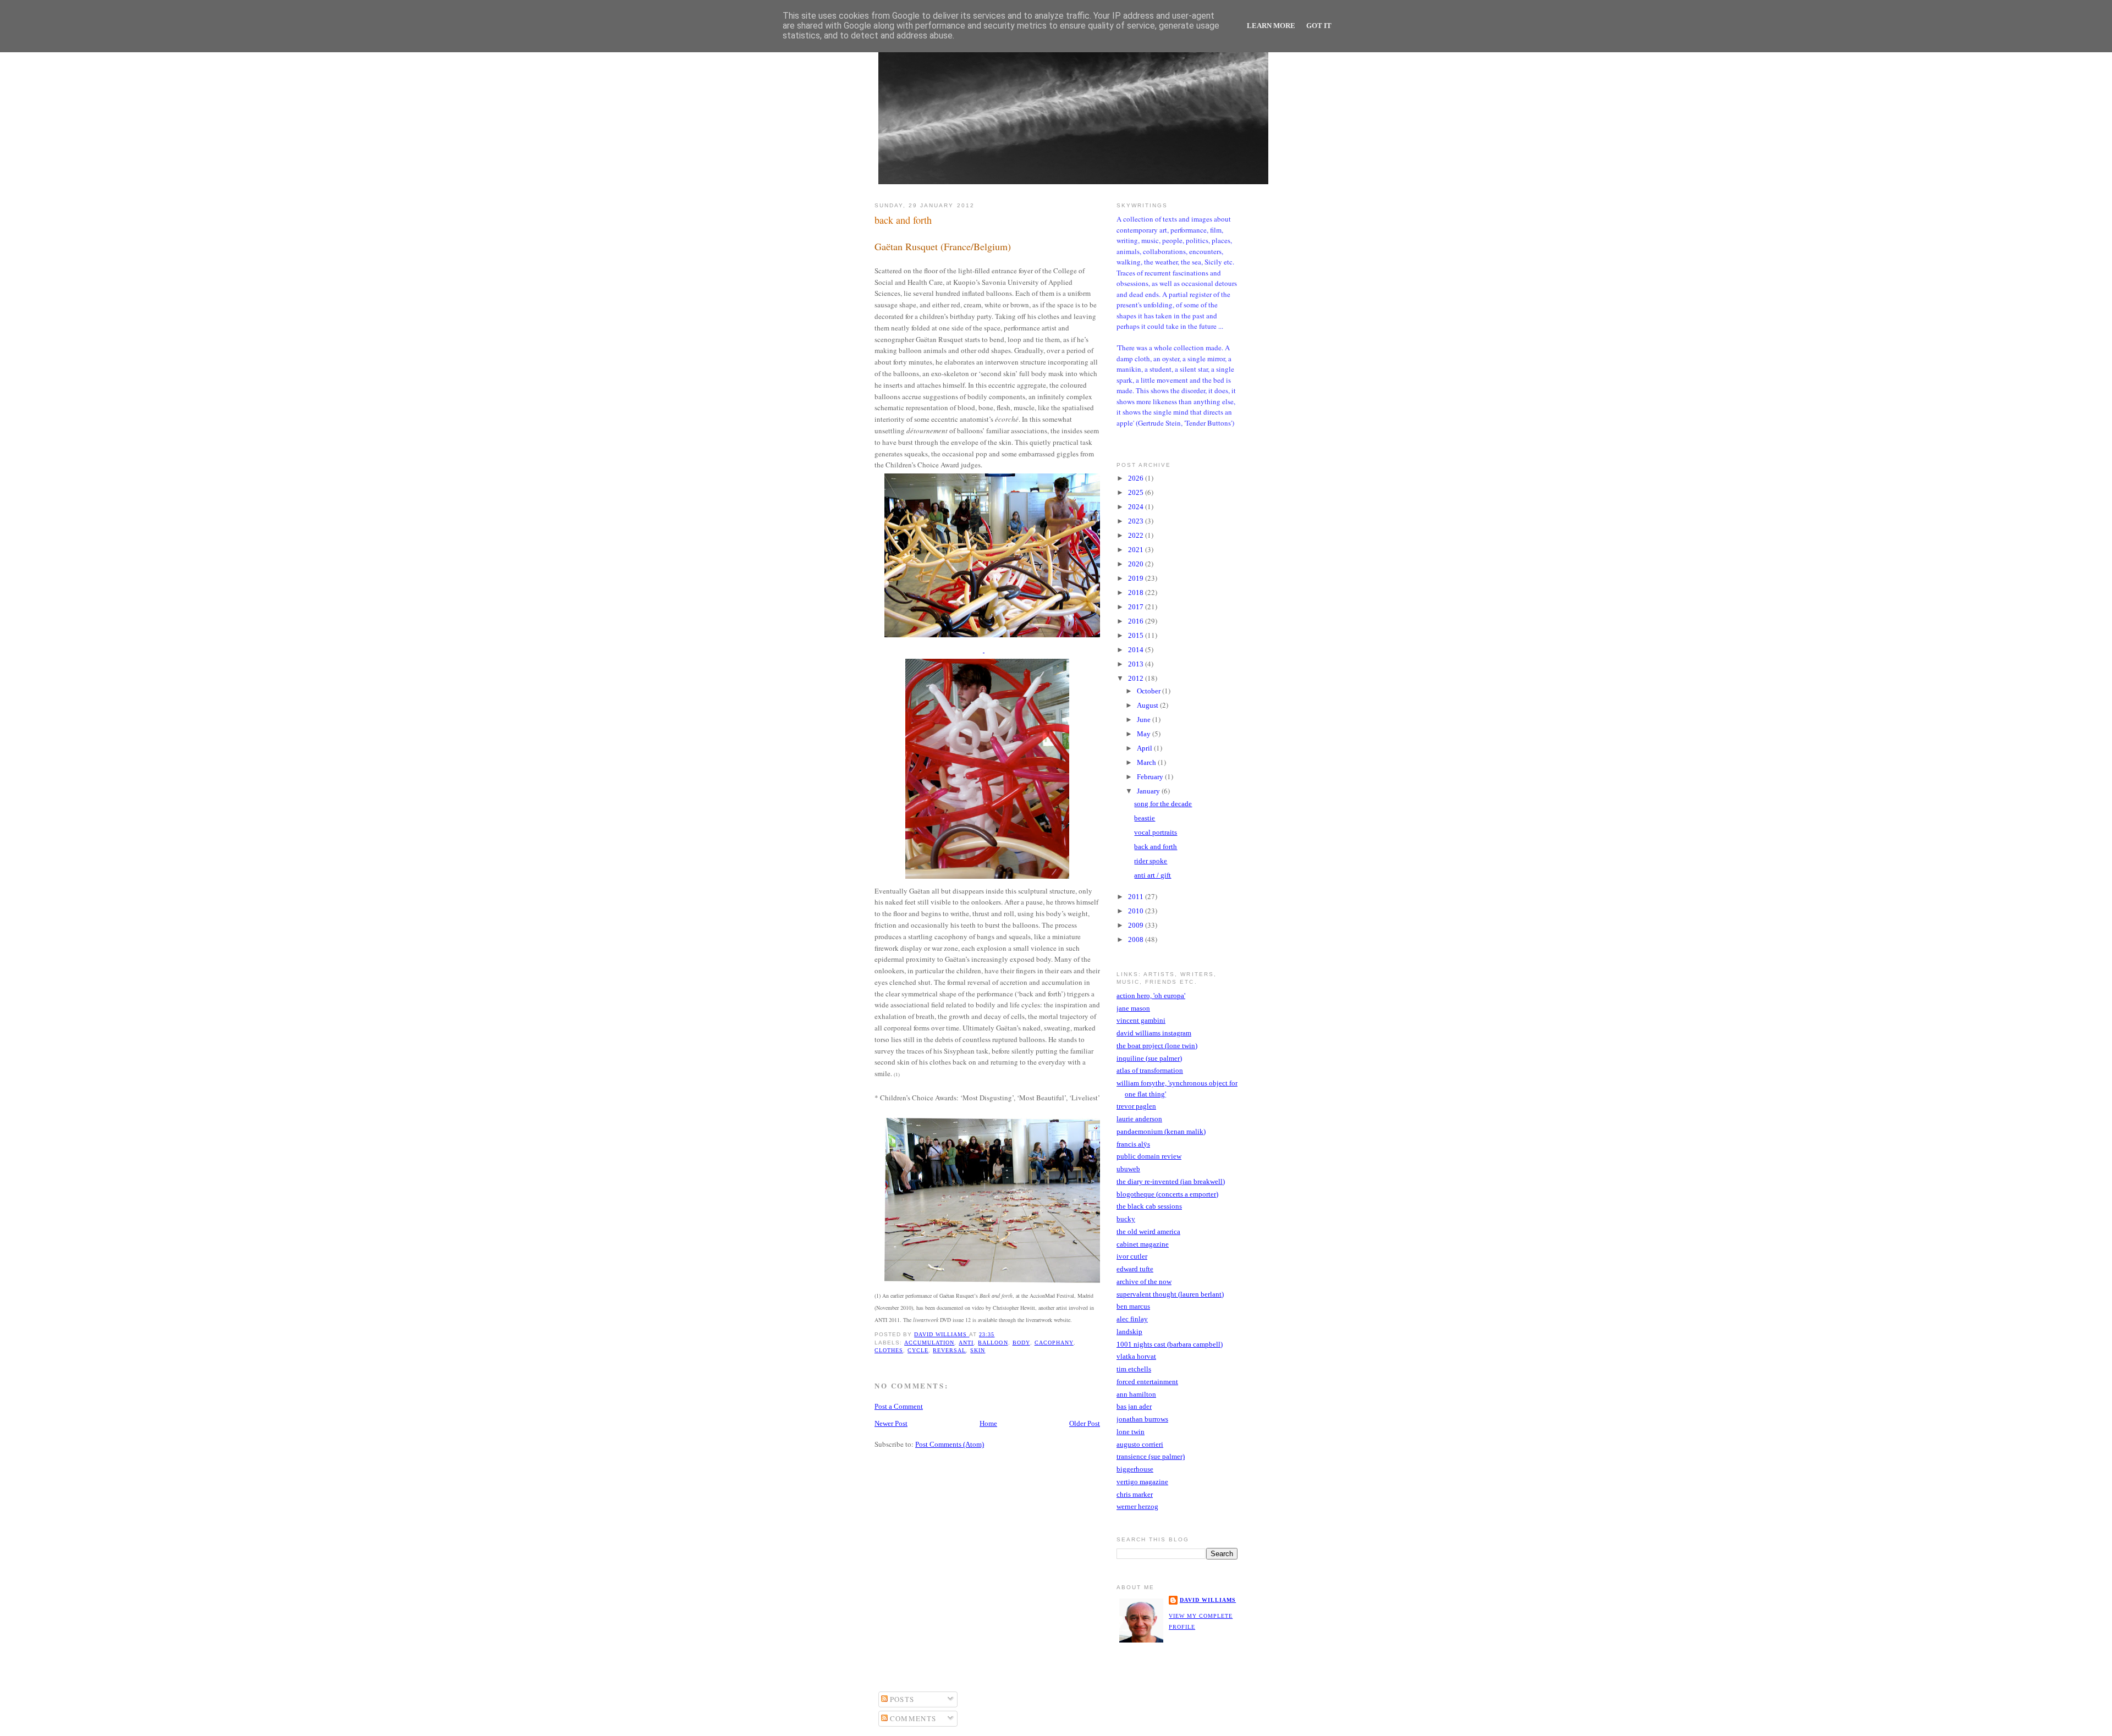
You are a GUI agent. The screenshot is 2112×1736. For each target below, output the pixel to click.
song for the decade (1163, 804)
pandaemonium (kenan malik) (1161, 1131)
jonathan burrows (1142, 1419)
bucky (1126, 1219)
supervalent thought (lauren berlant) (1170, 1294)
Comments (912, 1718)
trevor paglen (1136, 1106)
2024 (1137, 507)
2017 (1137, 607)
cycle (918, 1350)
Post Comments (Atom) (950, 1444)
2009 (1137, 925)
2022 (1137, 535)
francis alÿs (1133, 1144)
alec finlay (1132, 1319)
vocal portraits (1156, 832)
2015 (1137, 635)
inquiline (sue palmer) (1149, 1058)
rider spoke (1151, 861)
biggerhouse (1135, 1469)
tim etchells (1134, 1369)
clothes (889, 1350)
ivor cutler (1132, 1256)
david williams (1208, 1600)
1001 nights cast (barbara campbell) (1170, 1344)
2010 (1137, 911)
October (1149, 691)
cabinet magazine (1143, 1244)
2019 (1137, 578)
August (1148, 705)
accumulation (929, 1343)
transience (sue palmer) (1151, 1456)
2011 (1137, 897)
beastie (1145, 818)
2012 (1137, 678)
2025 (1137, 492)
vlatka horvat (1136, 1356)
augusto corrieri (1140, 1444)
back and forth (1156, 847)
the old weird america (1148, 1231)
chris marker (1135, 1494)
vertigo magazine (1142, 1482)
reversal (949, 1350)
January (1149, 791)
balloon (993, 1343)
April (1145, 748)
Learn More (1271, 26)
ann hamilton (1136, 1394)
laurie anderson (1139, 1119)
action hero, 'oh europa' (1151, 996)
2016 (1137, 621)
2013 (1137, 664)
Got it (1319, 26)
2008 (1137, 939)
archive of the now (1144, 1282)
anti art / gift (1153, 875)
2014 (1137, 650)
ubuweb (1128, 1169)
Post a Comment (899, 1406)
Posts (901, 1699)
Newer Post (891, 1423)
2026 (1137, 478)
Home (988, 1423)
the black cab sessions (1149, 1206)
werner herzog (1137, 1506)
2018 (1137, 593)
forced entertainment (1147, 1382)
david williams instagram (1154, 1033)
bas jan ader (1134, 1406)
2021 (1137, 550)
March (1147, 762)
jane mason (1133, 1008)
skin (978, 1350)
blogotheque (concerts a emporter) (1167, 1194)
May (1145, 734)
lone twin (1131, 1432)
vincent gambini (1141, 1020)
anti (966, 1343)
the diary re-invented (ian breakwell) (1171, 1181)
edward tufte (1135, 1269)
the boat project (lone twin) (1157, 1046)
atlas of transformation (1150, 1070)
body (1021, 1343)
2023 (1137, 521)
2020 (1137, 564)
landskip (1129, 1332)
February (1151, 777)
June (1145, 720)
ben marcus (1133, 1306)
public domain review (1149, 1156)
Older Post (1085, 1423)
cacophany (1054, 1343)
